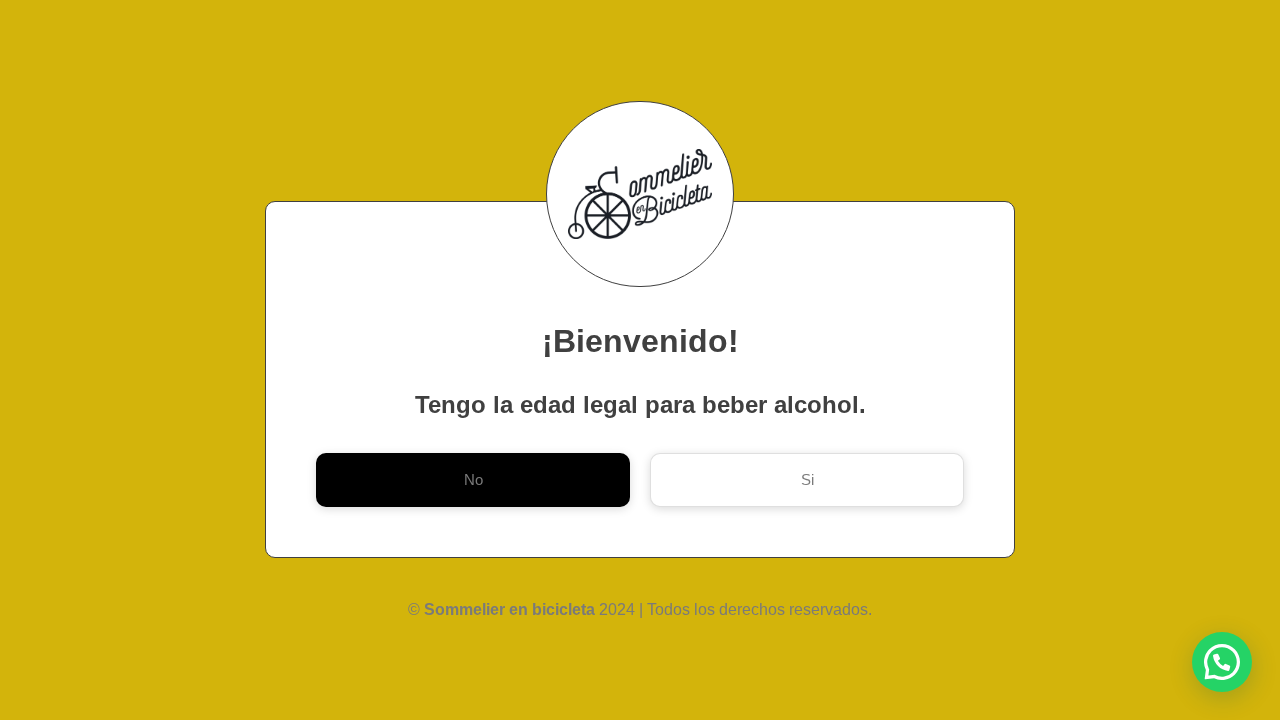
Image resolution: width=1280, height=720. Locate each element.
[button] (1222, 662)
